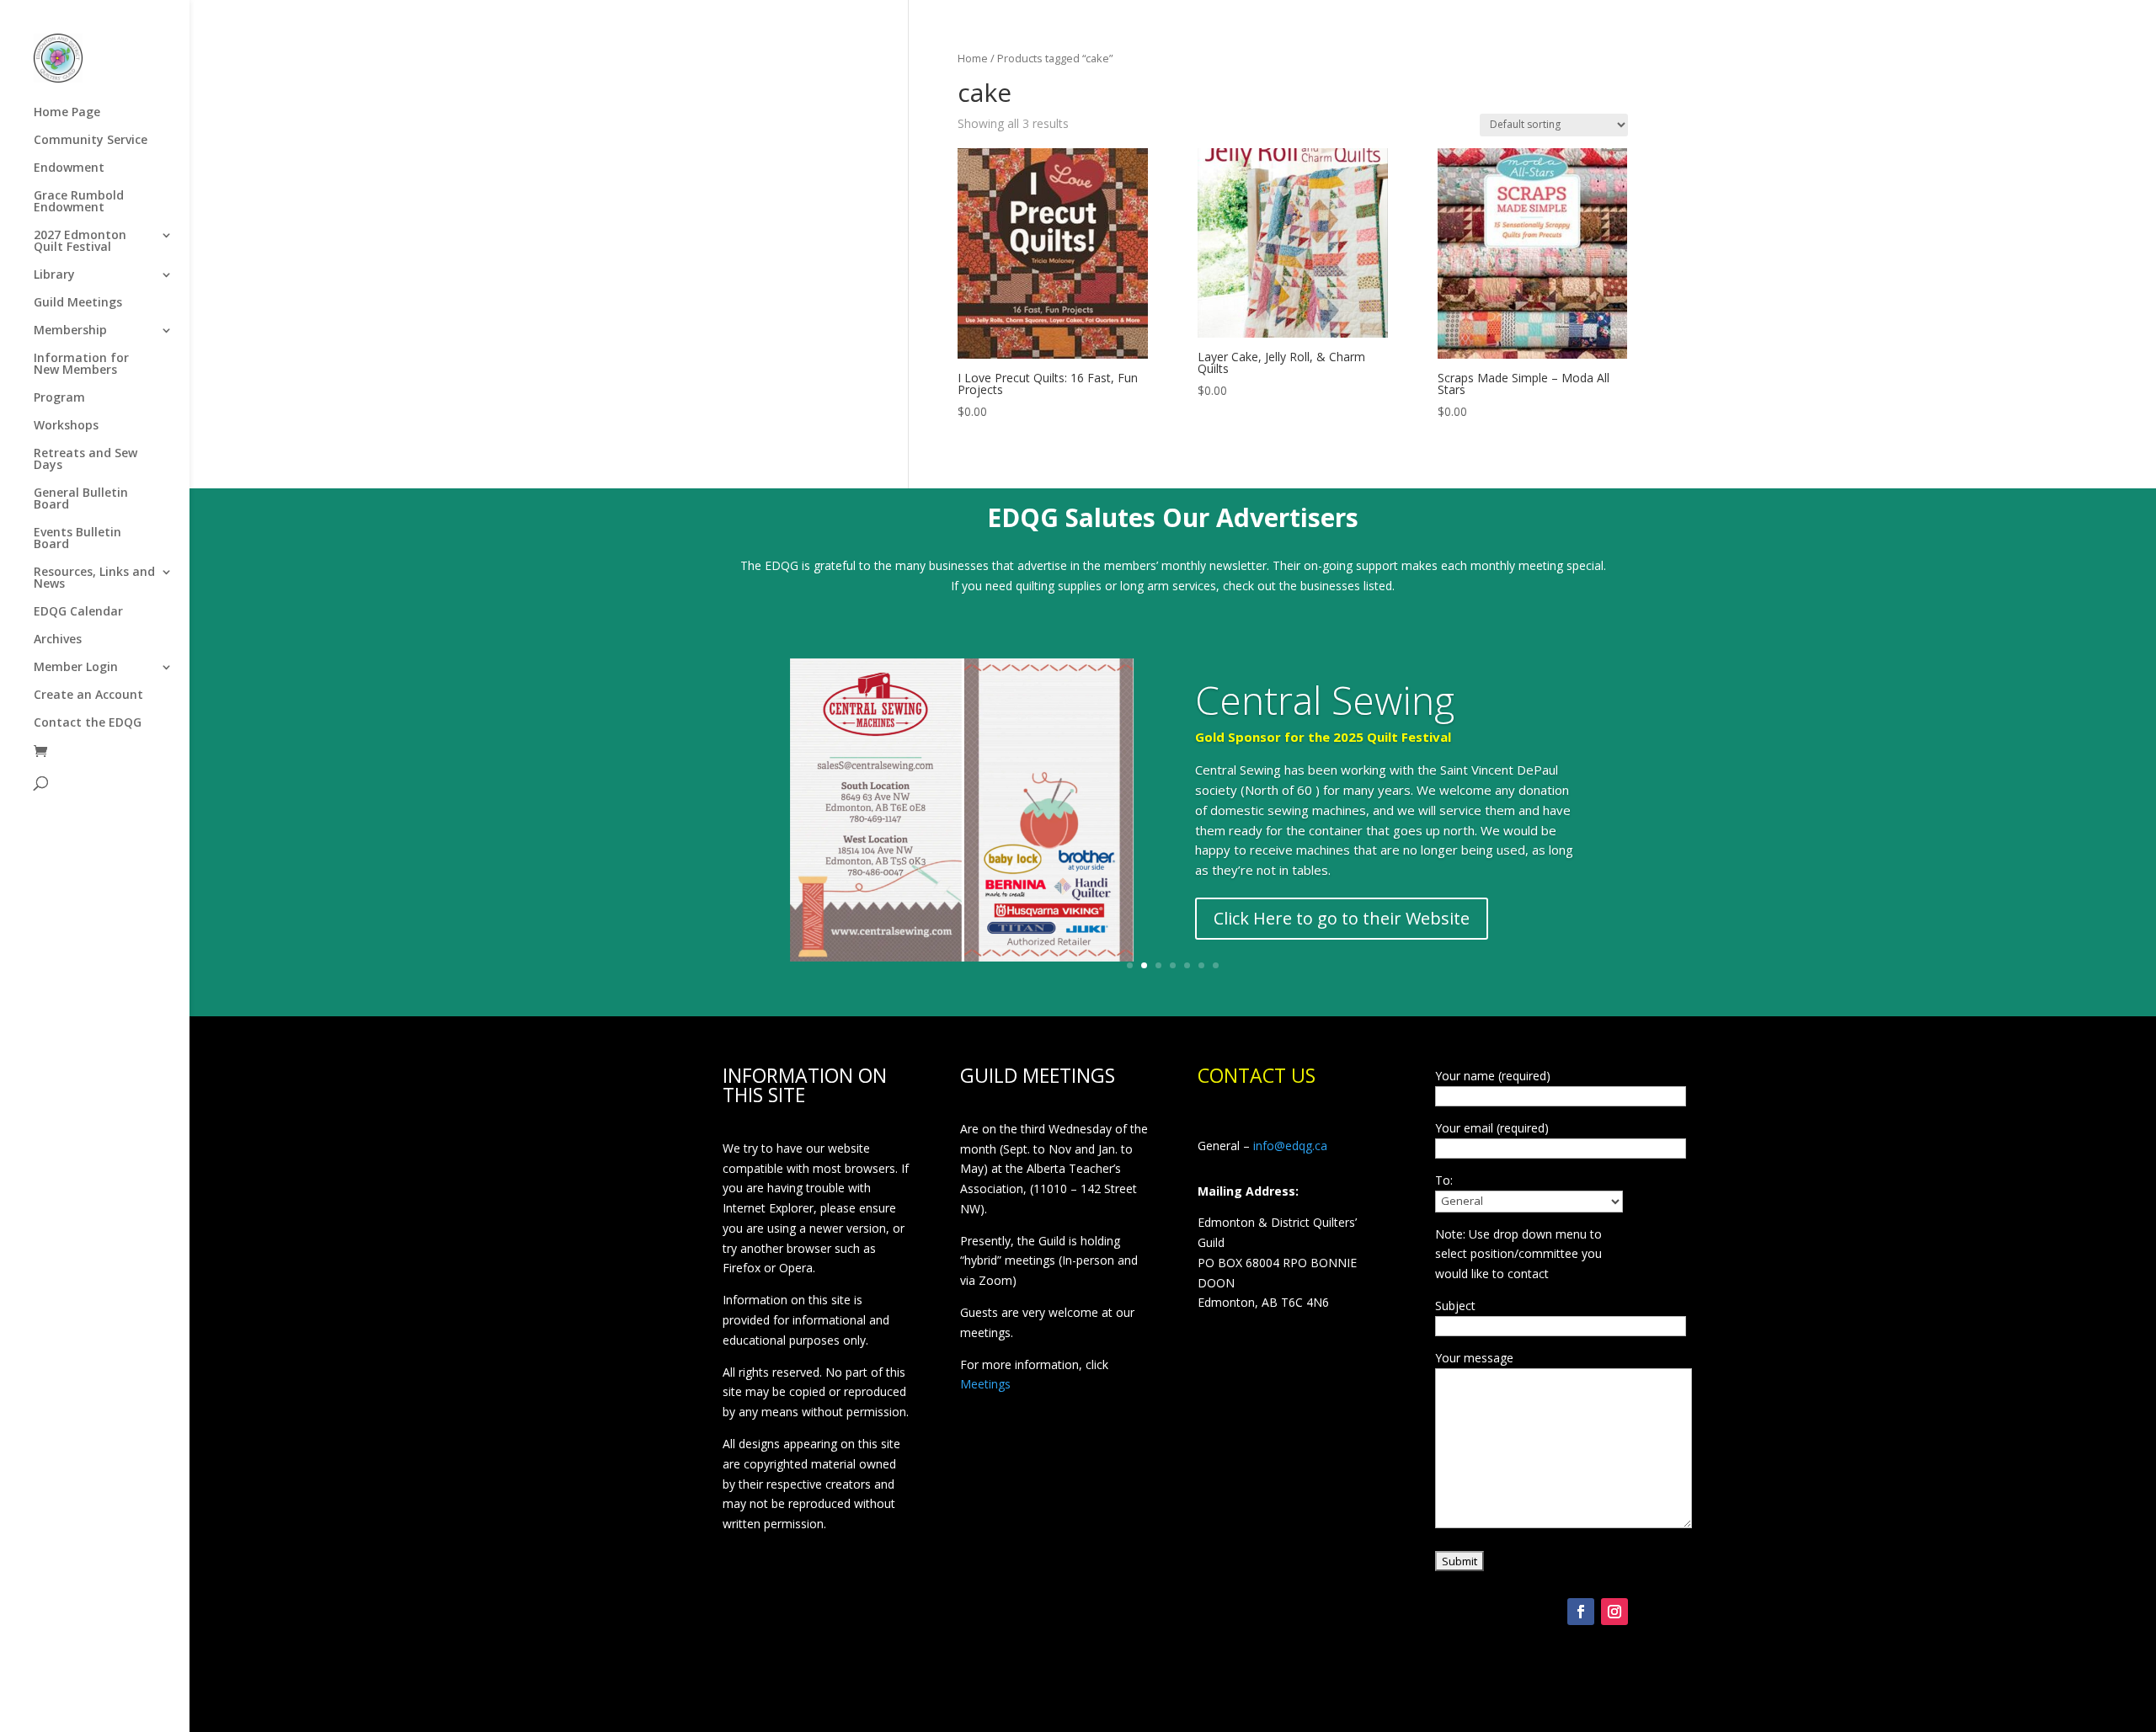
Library (54, 275)
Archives (58, 640)
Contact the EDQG (88, 723)
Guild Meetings (78, 303)
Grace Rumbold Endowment (79, 202)
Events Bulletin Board (77, 539)
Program (59, 398)
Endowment (69, 168)
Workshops (66, 426)
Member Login (76, 668)
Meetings (985, 1384)
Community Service (91, 141)
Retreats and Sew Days (85, 460)
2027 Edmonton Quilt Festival (80, 242)
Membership (70, 331)
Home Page (67, 113)
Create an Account (88, 695)
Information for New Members (81, 365)
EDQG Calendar (78, 612)
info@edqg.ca (1290, 1146)
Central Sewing (1325, 700)
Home (973, 58)
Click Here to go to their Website (1342, 918)
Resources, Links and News (94, 578)
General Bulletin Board (81, 499)
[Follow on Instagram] (1614, 1612)
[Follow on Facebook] (1581, 1612)
